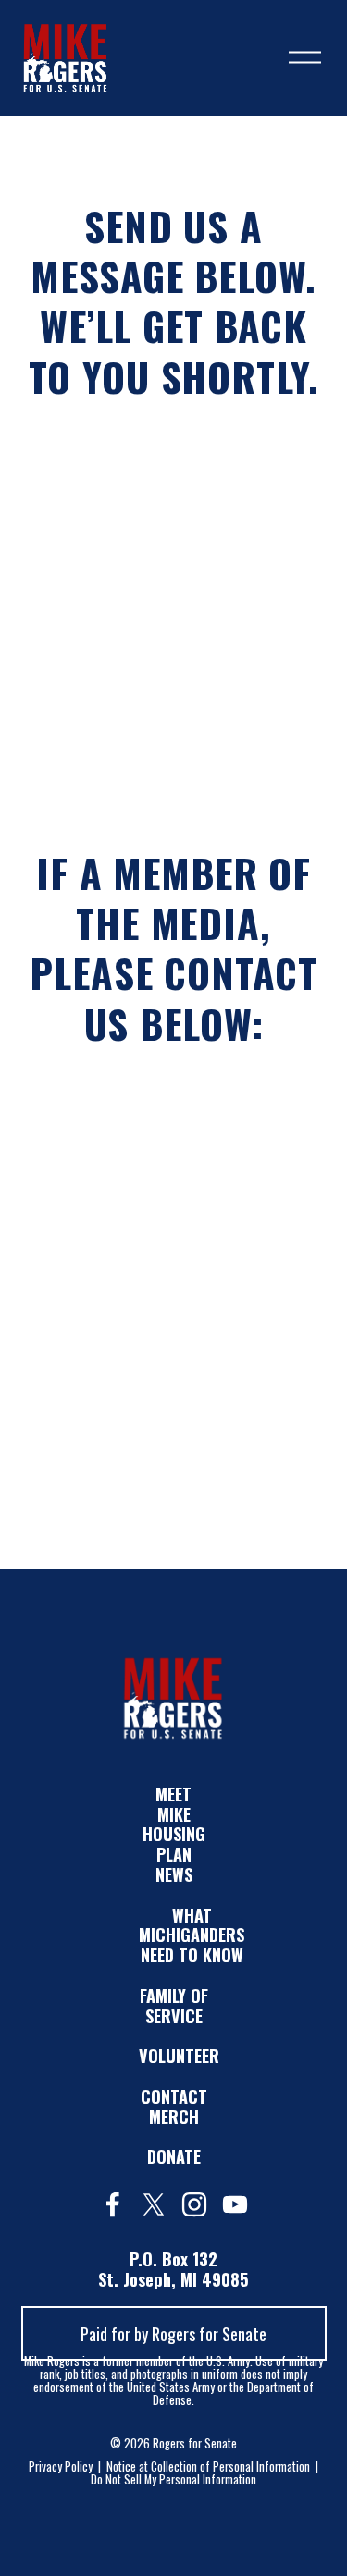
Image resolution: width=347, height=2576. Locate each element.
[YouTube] (235, 2204)
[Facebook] (113, 2204)
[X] (154, 2204)
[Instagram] (194, 2204)
